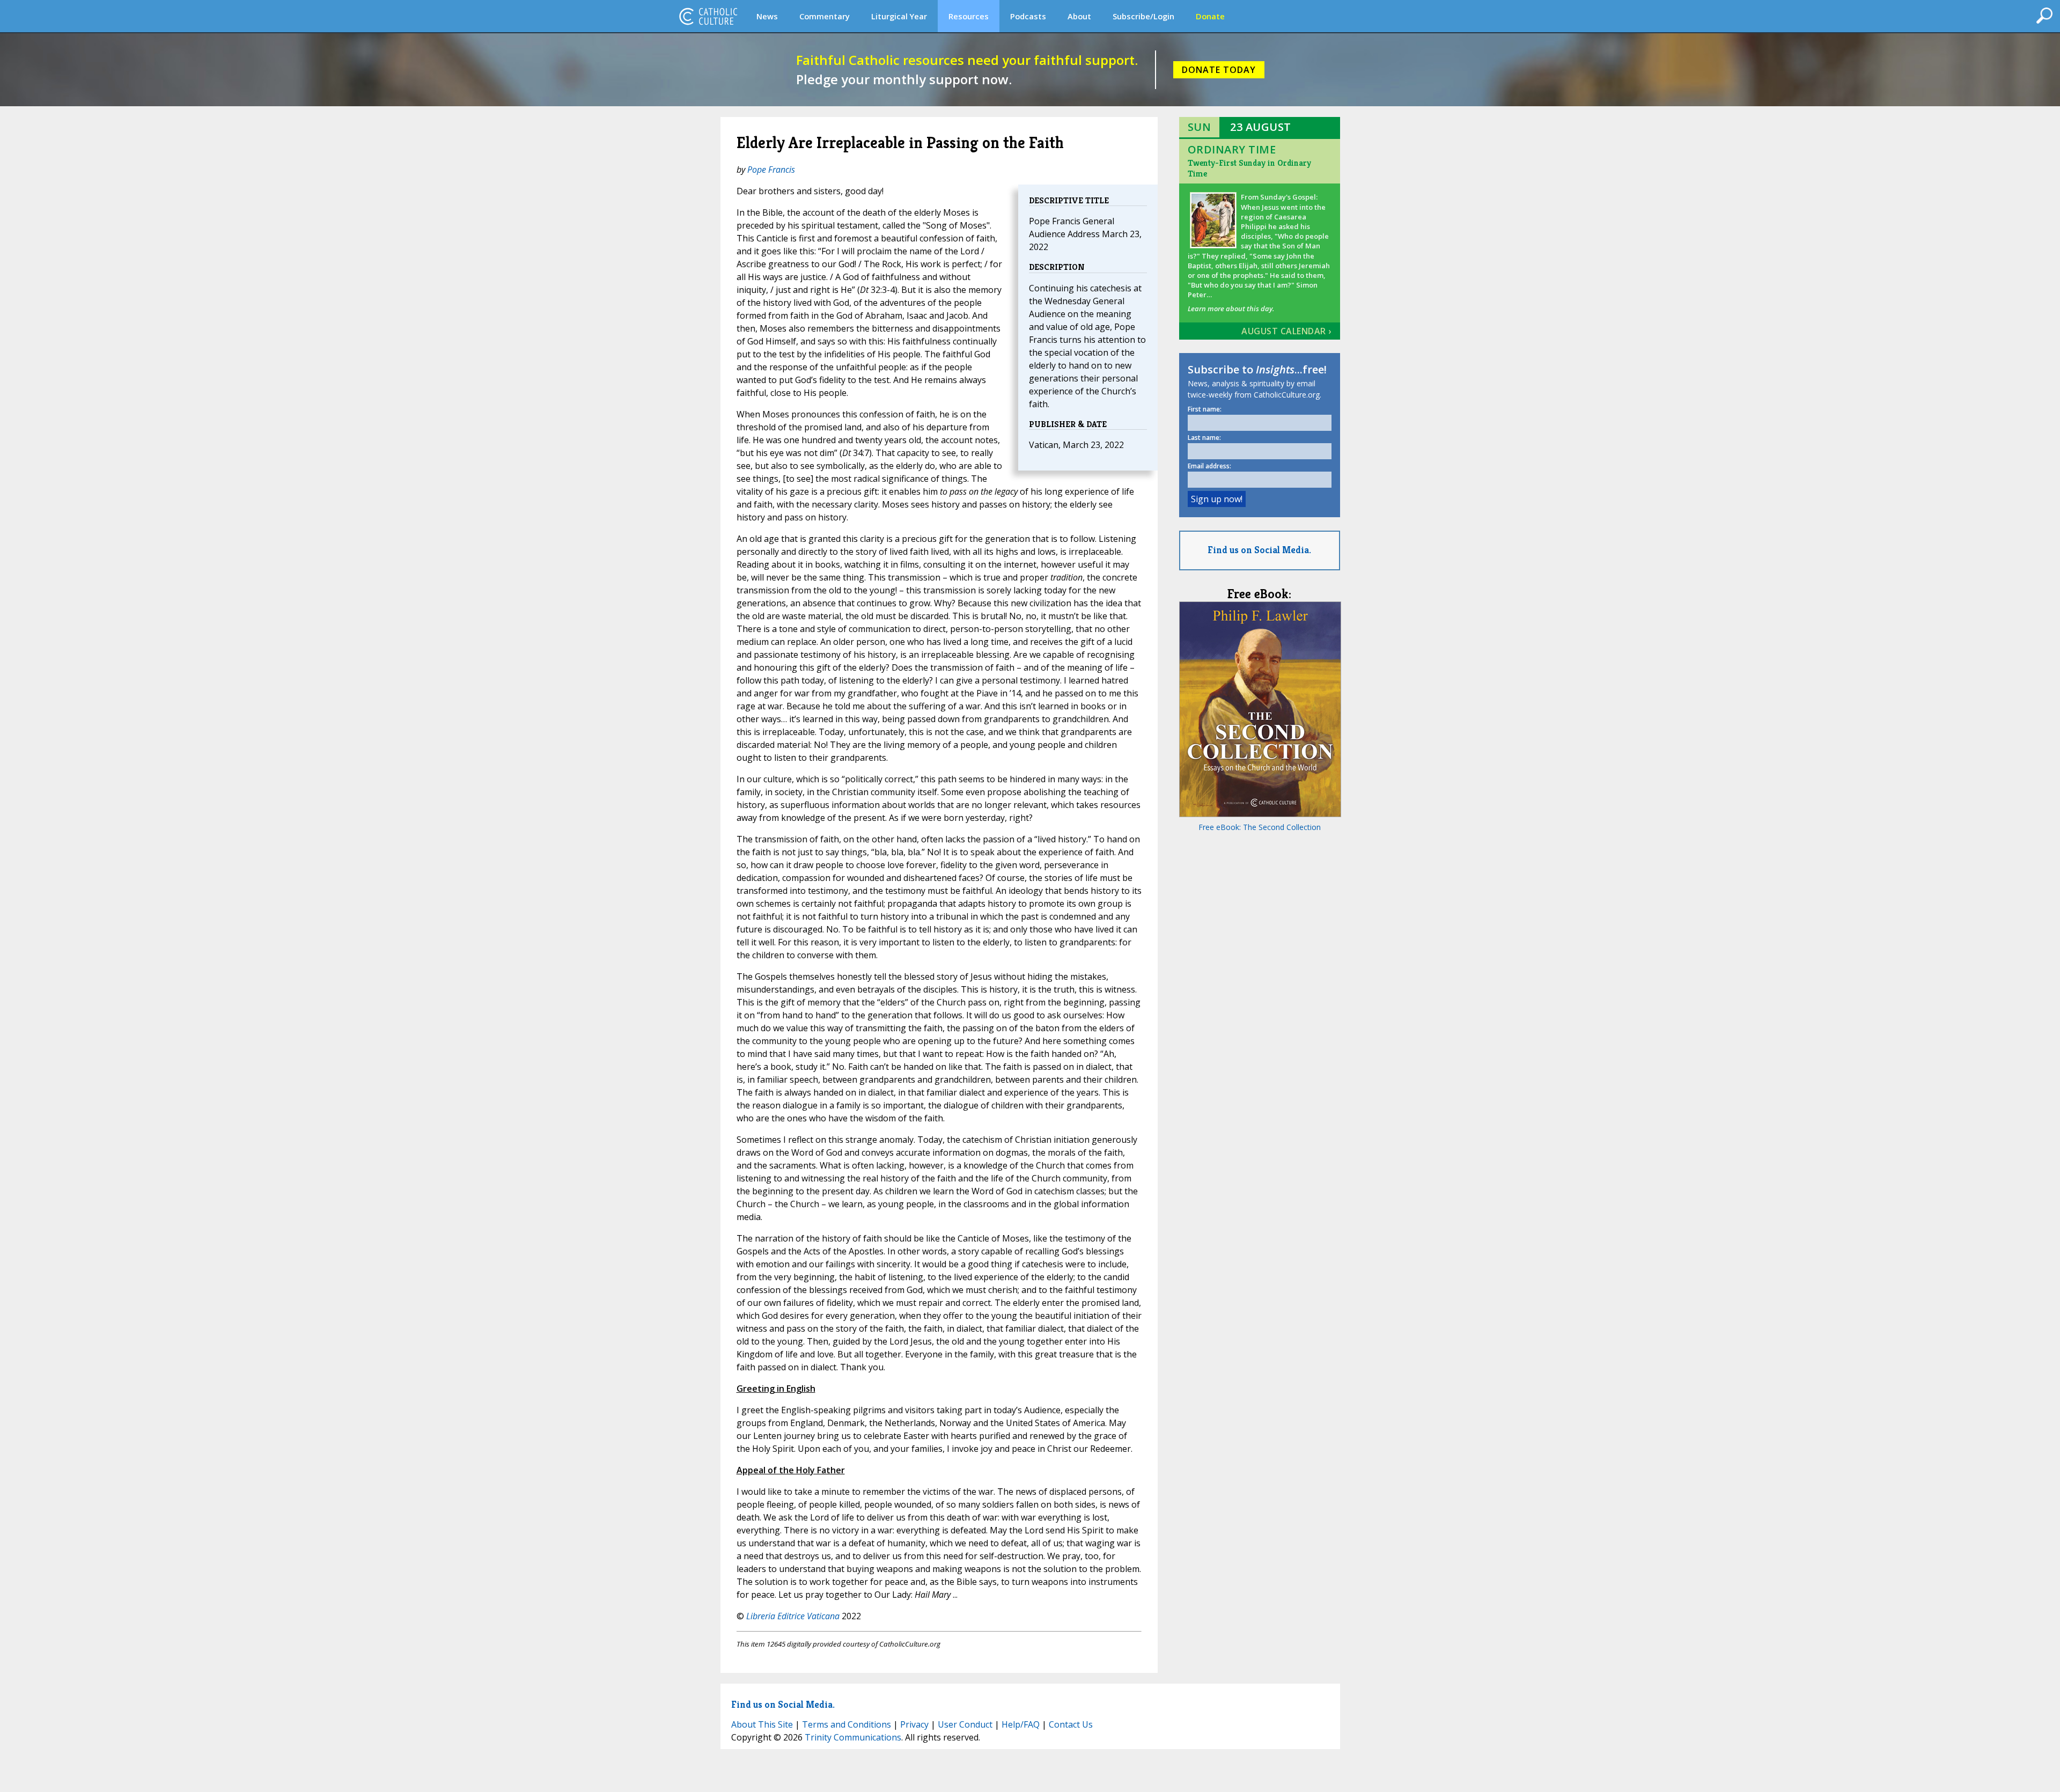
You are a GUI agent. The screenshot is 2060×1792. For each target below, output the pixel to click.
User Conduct (965, 1724)
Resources (969, 16)
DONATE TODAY (1219, 70)
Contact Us (1071, 1724)
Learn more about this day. (1231, 309)
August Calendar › (1286, 331)
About (1079, 16)
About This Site (762, 1724)
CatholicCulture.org (708, 16)
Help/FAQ (1021, 1724)
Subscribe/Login (1143, 16)
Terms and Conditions (847, 1724)
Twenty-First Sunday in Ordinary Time (1249, 168)
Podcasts (1028, 16)
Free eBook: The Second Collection (1260, 827)
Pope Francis (771, 170)
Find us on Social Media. (1259, 550)
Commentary (825, 16)
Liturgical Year (899, 16)
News (767, 16)
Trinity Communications (853, 1737)
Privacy (914, 1724)
